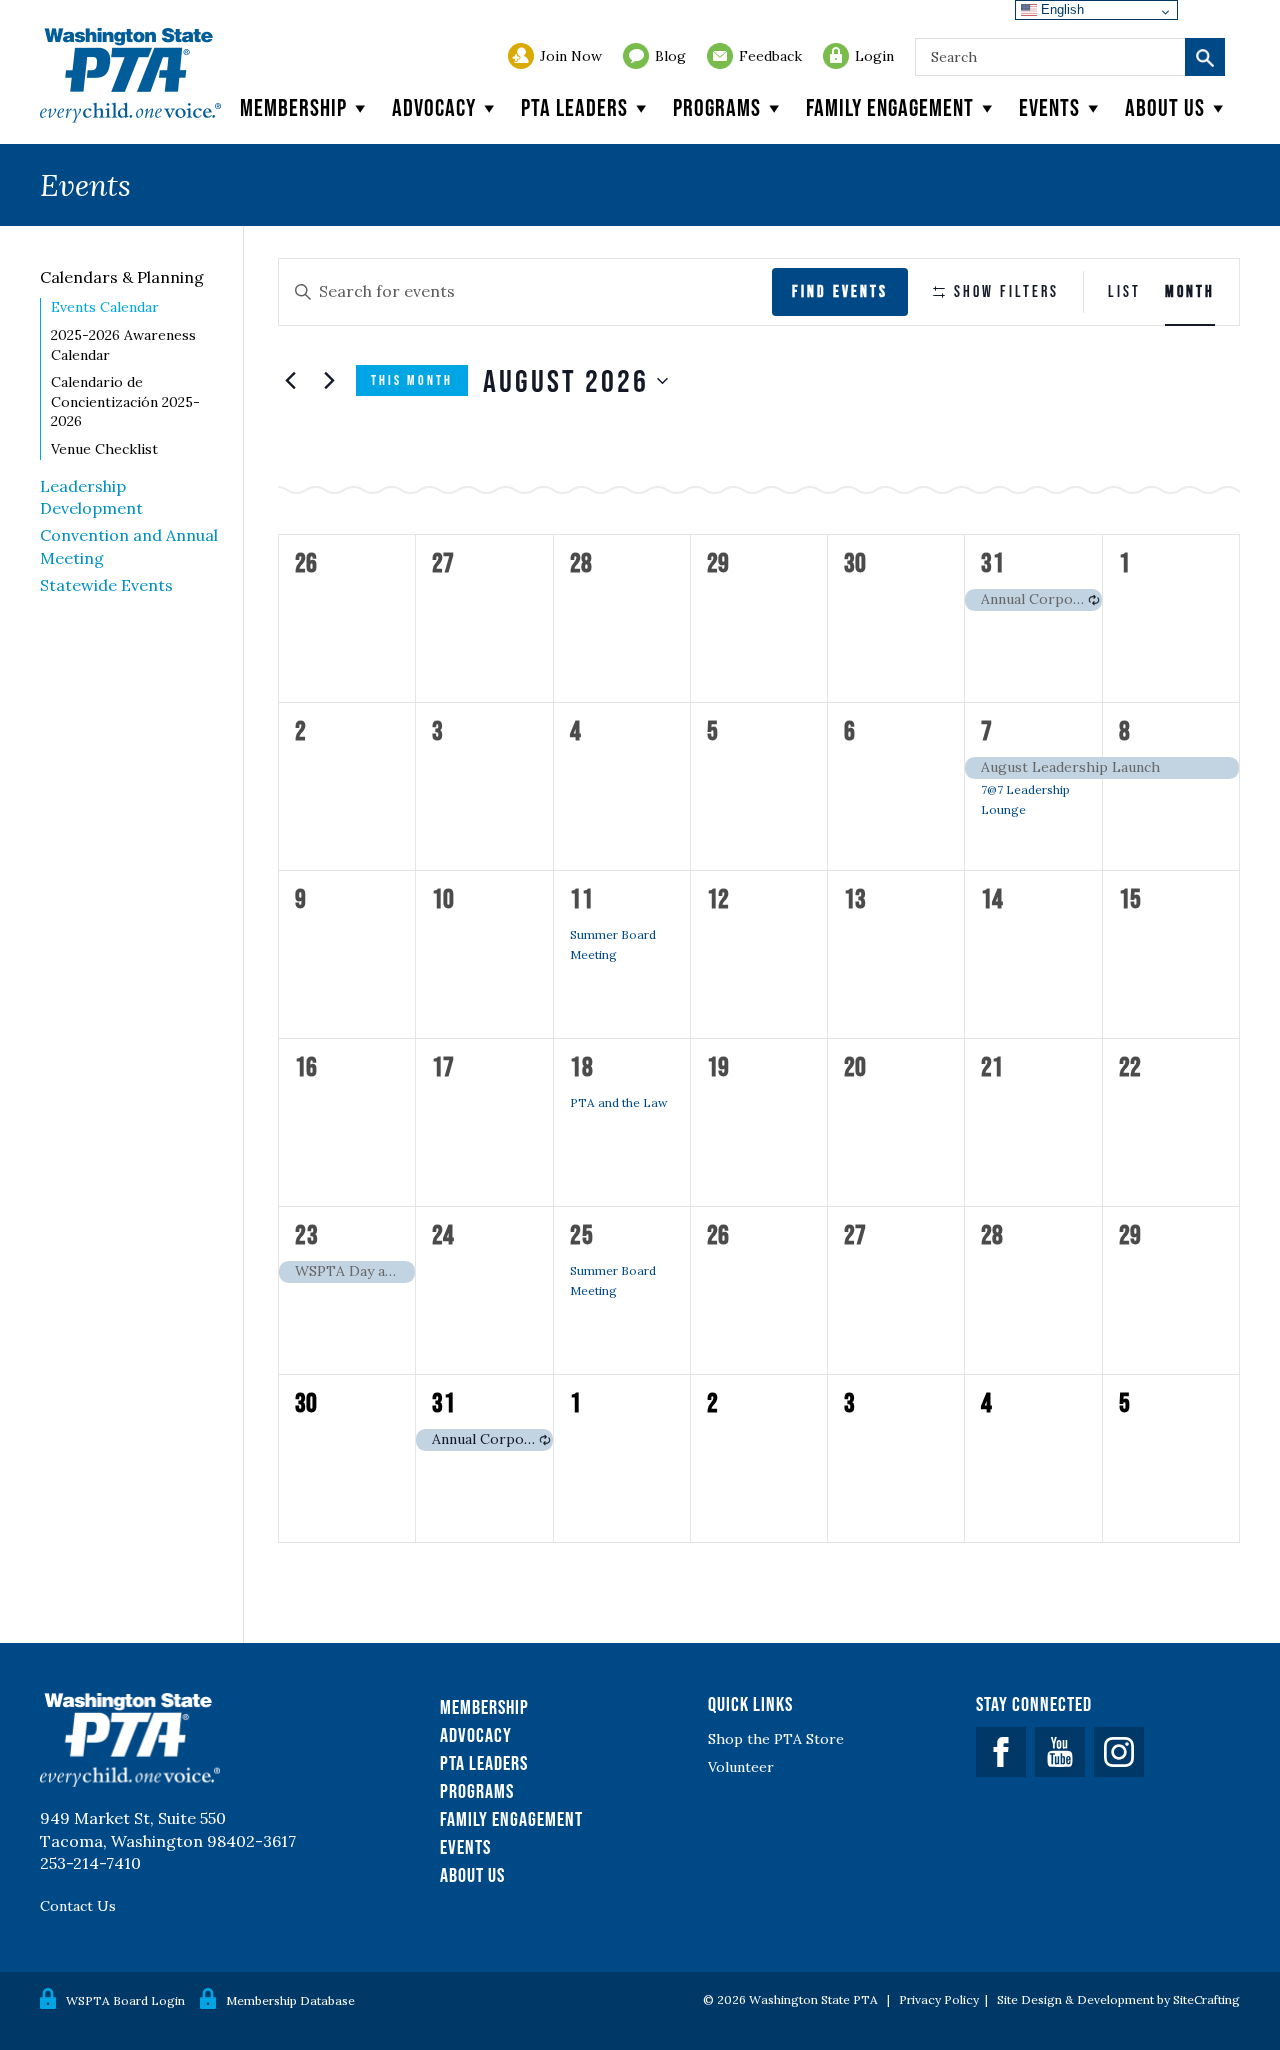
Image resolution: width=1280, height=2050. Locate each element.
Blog (670, 56)
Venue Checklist (104, 449)
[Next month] (329, 381)
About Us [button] (1165, 107)
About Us (472, 1875)
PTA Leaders (574, 107)
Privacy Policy (939, 1999)
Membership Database (290, 2000)
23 (307, 1234)
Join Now (571, 56)
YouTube (1060, 1752)
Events (1049, 107)
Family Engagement (890, 107)
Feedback (770, 56)
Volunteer (741, 1767)
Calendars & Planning (122, 277)
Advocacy (434, 107)
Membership (293, 107)
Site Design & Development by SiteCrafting (1118, 1999)
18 (582, 1066)
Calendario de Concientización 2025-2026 (125, 401)
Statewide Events (106, 585)
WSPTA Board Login (125, 2000)
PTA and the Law (619, 1102)
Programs (717, 107)
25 (582, 1234)
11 (582, 898)
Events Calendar (105, 307)
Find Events (840, 291)
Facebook (1001, 1752)
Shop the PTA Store (776, 1739)
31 (993, 562)
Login (874, 56)
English (1060, 9)
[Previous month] (290, 381)
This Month (412, 380)
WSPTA (130, 75)
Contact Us (78, 1906)
